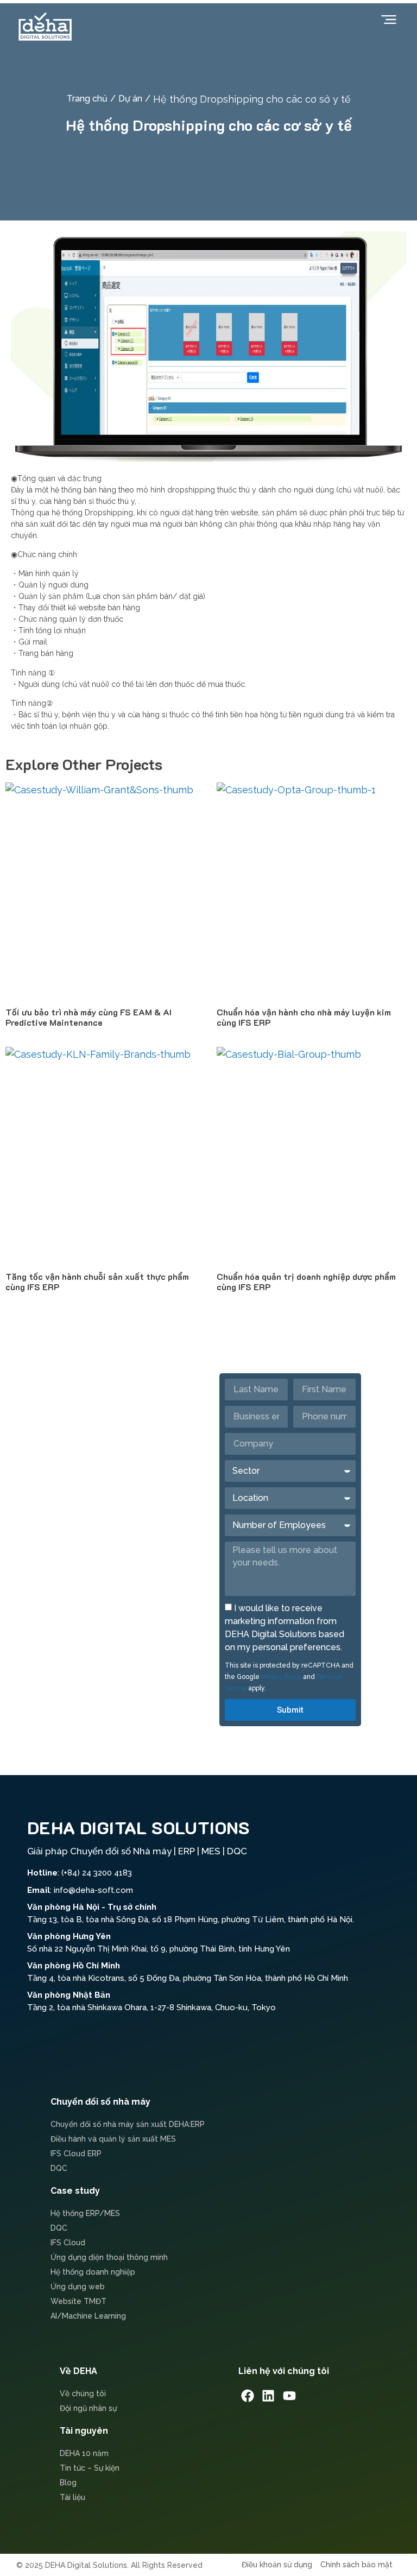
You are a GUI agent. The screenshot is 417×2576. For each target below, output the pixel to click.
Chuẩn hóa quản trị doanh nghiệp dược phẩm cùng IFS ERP (306, 1281)
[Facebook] (248, 2396)
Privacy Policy (281, 1677)
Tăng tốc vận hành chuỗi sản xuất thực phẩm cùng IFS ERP (97, 1281)
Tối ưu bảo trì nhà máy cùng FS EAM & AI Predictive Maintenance (89, 1017)
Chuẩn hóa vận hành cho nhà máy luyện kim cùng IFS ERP (304, 1017)
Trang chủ (87, 99)
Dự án (130, 99)
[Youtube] (289, 2396)
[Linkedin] (269, 2396)
